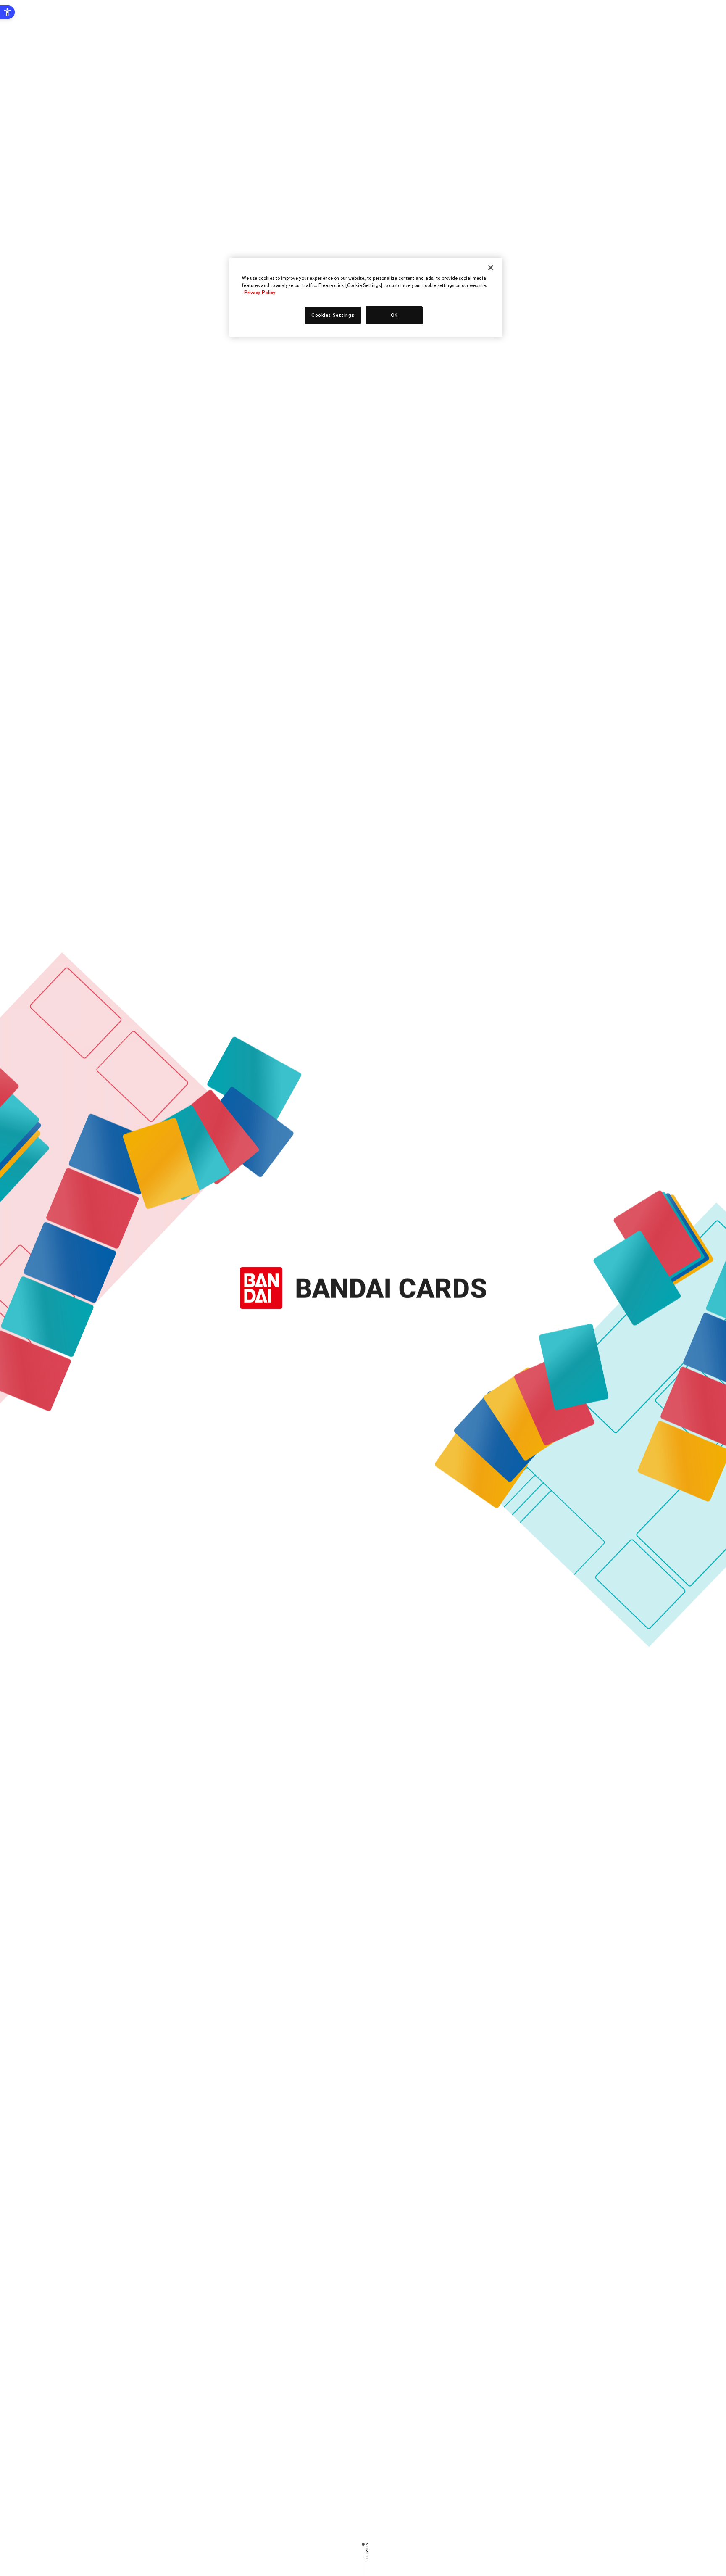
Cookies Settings (333, 315)
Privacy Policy (260, 292)
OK (394, 315)
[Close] (491, 268)
